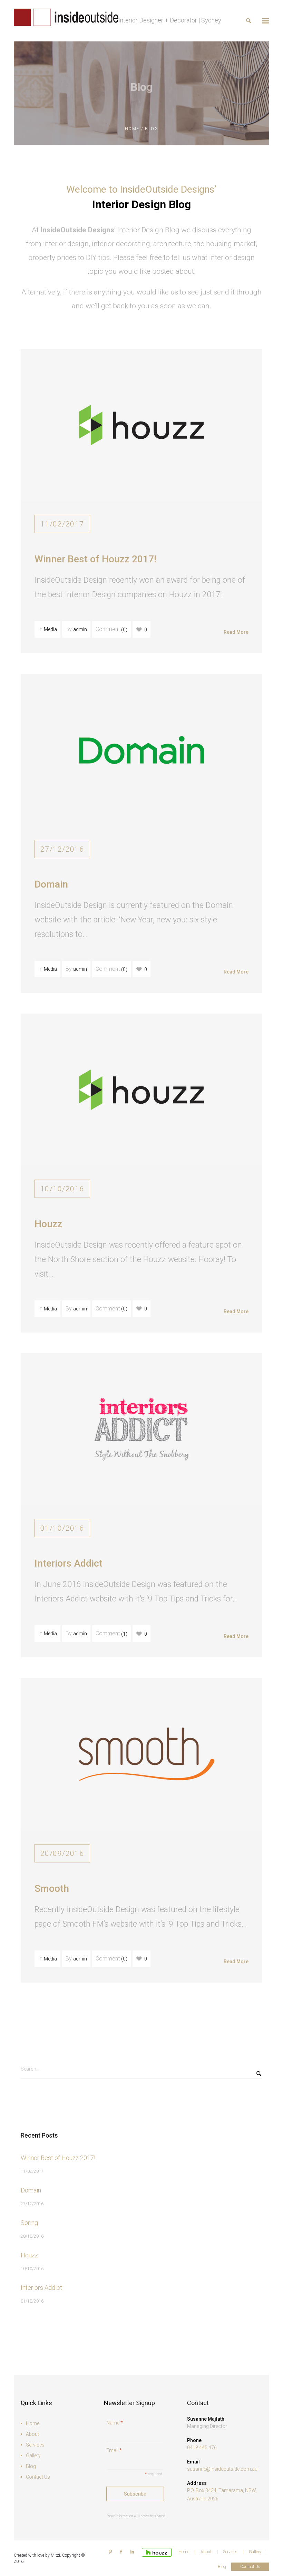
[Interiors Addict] (141, 1429)
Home (132, 129)
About (32, 2434)
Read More (236, 632)
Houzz (48, 1224)
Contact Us (38, 2477)
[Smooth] (141, 1754)
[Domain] (141, 749)
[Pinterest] (110, 2552)
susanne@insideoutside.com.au (222, 2469)
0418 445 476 (202, 2448)
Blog (31, 2466)
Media (50, 629)
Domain (51, 884)
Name (115, 2423)
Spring (29, 2223)
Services (35, 2445)
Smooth (52, 1889)
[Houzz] (141, 1089)
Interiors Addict (69, 1563)
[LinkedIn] (132, 2552)
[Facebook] (121, 2552)
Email (114, 2450)
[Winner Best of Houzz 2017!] (141, 425)
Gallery (33, 2456)
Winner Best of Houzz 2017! (95, 559)
